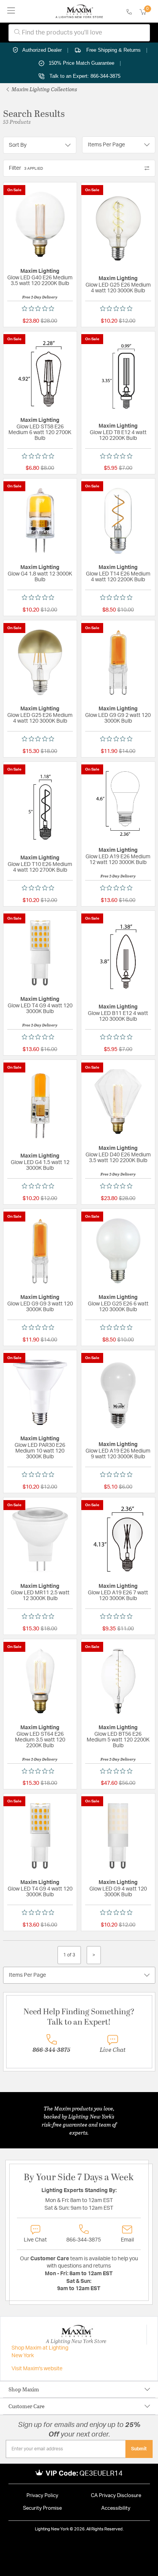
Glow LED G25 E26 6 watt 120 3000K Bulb (118, 1307)
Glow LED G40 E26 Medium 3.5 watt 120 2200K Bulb (40, 281)
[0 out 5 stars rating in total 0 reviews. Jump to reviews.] (40, 308)
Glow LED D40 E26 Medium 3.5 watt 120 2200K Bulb (118, 1158)
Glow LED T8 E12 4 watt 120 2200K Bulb (118, 435)
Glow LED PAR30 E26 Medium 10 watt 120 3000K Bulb (40, 1451)
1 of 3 (69, 1955)
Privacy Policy (42, 2496)
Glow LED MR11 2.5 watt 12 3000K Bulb (40, 1596)
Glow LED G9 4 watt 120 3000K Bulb (118, 1892)
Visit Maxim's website (37, 2369)
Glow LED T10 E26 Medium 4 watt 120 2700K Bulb (40, 867)
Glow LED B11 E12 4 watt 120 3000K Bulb (118, 1016)
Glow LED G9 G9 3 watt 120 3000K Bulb (40, 1307)
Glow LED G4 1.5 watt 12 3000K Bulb (40, 1165)
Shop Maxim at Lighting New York (40, 2352)
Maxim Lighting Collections (44, 89)
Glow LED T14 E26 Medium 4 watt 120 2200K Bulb (118, 577)
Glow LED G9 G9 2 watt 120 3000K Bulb (118, 718)
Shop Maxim (24, 2389)
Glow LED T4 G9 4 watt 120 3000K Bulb (40, 1009)
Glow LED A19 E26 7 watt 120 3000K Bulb (118, 1596)
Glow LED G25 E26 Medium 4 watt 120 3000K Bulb (118, 288)
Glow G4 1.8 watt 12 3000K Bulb (40, 577)
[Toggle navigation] (11, 11)
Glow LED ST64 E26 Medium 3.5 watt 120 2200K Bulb (40, 1740)
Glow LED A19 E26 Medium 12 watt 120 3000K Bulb (118, 860)
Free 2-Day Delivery (40, 297)
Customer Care (26, 2406)
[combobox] (79, 33)
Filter (26, 168)
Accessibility (116, 2508)
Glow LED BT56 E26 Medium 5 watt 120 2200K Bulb (118, 1740)
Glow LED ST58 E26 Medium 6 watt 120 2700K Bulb (40, 433)
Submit (139, 2449)
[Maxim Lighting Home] (79, 11)
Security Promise (42, 2508)
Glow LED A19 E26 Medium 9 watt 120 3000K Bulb (118, 1454)
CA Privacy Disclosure (116, 2496)
